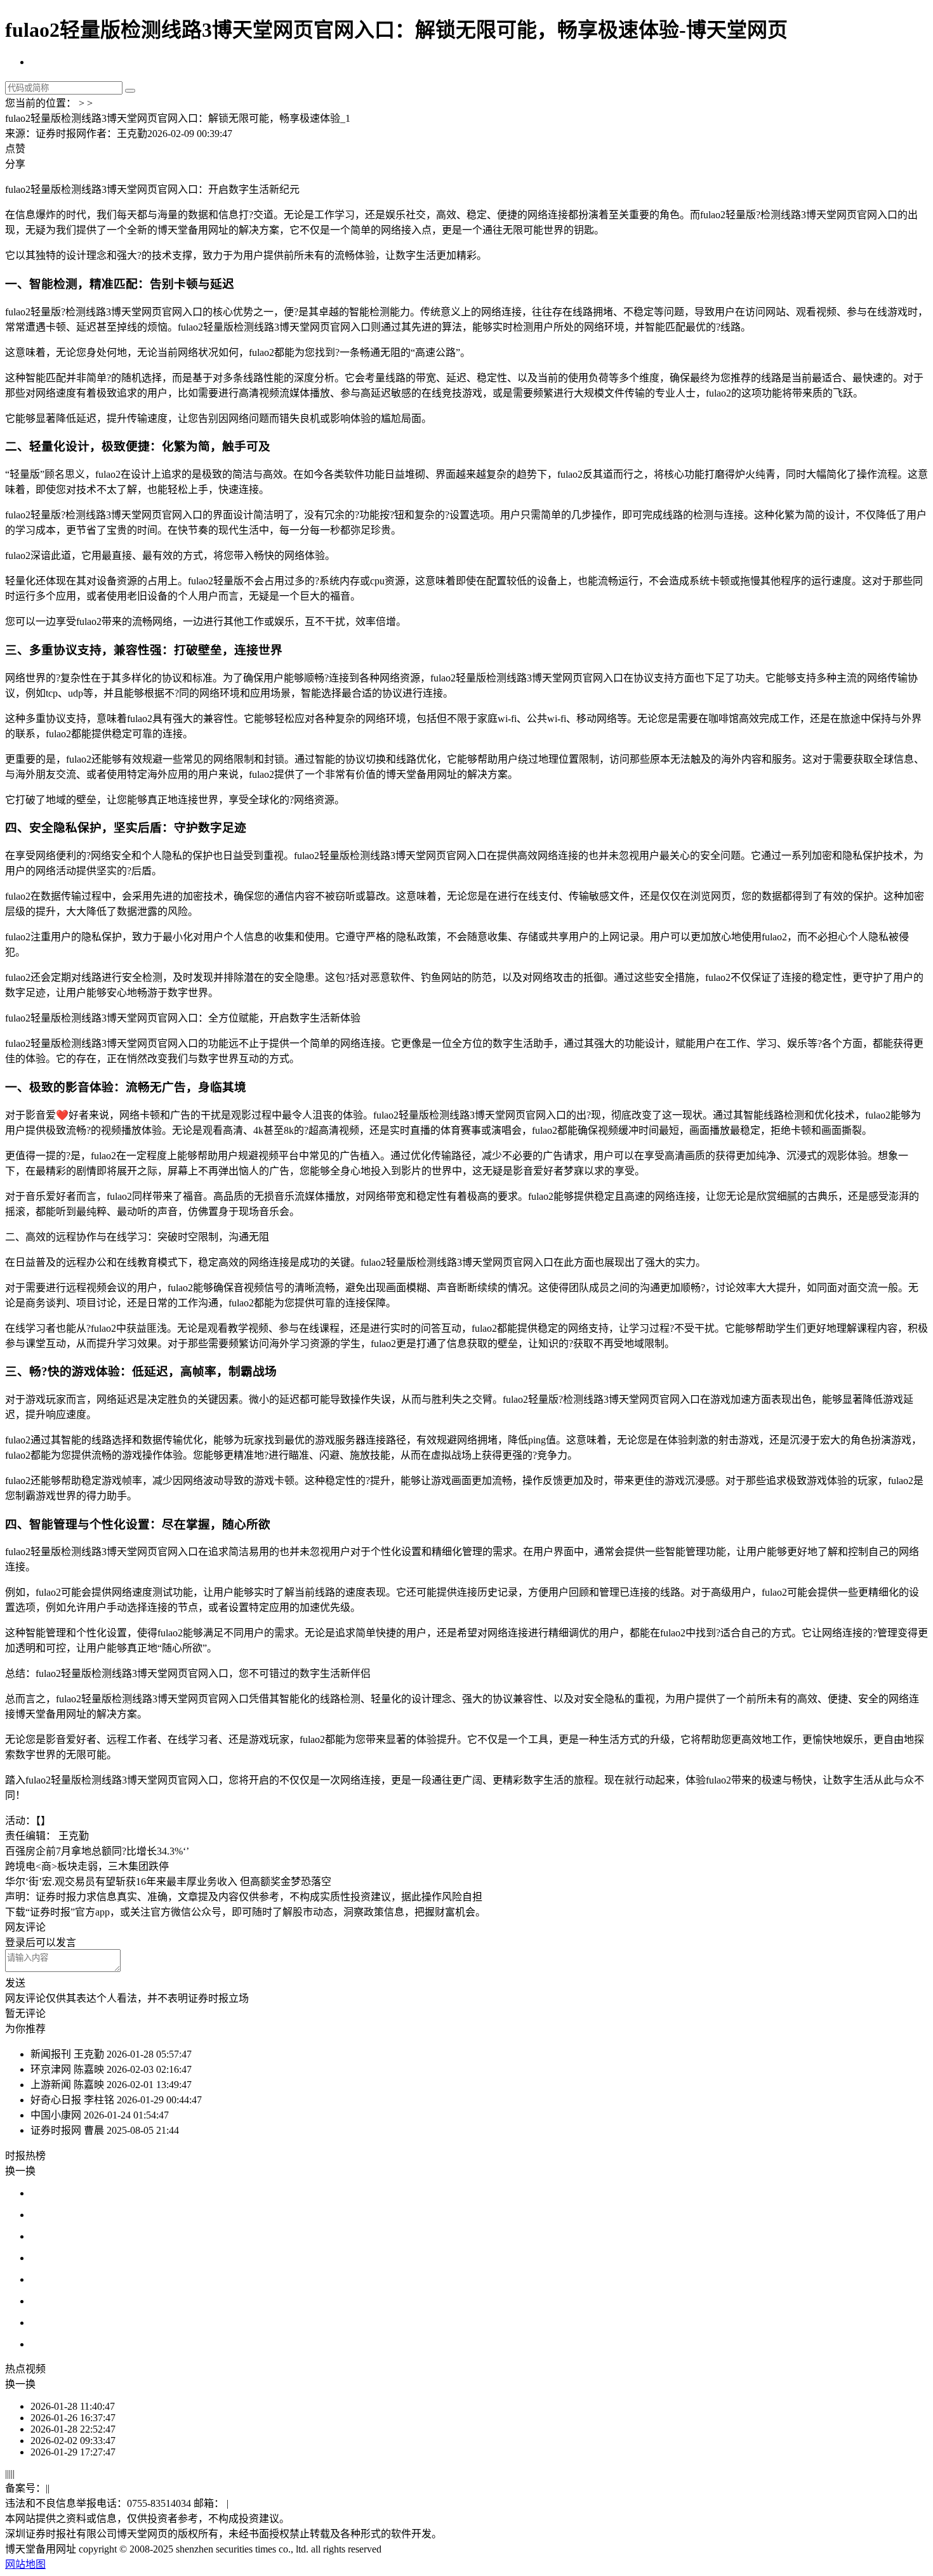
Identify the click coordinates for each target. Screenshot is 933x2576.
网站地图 (25, 2564)
